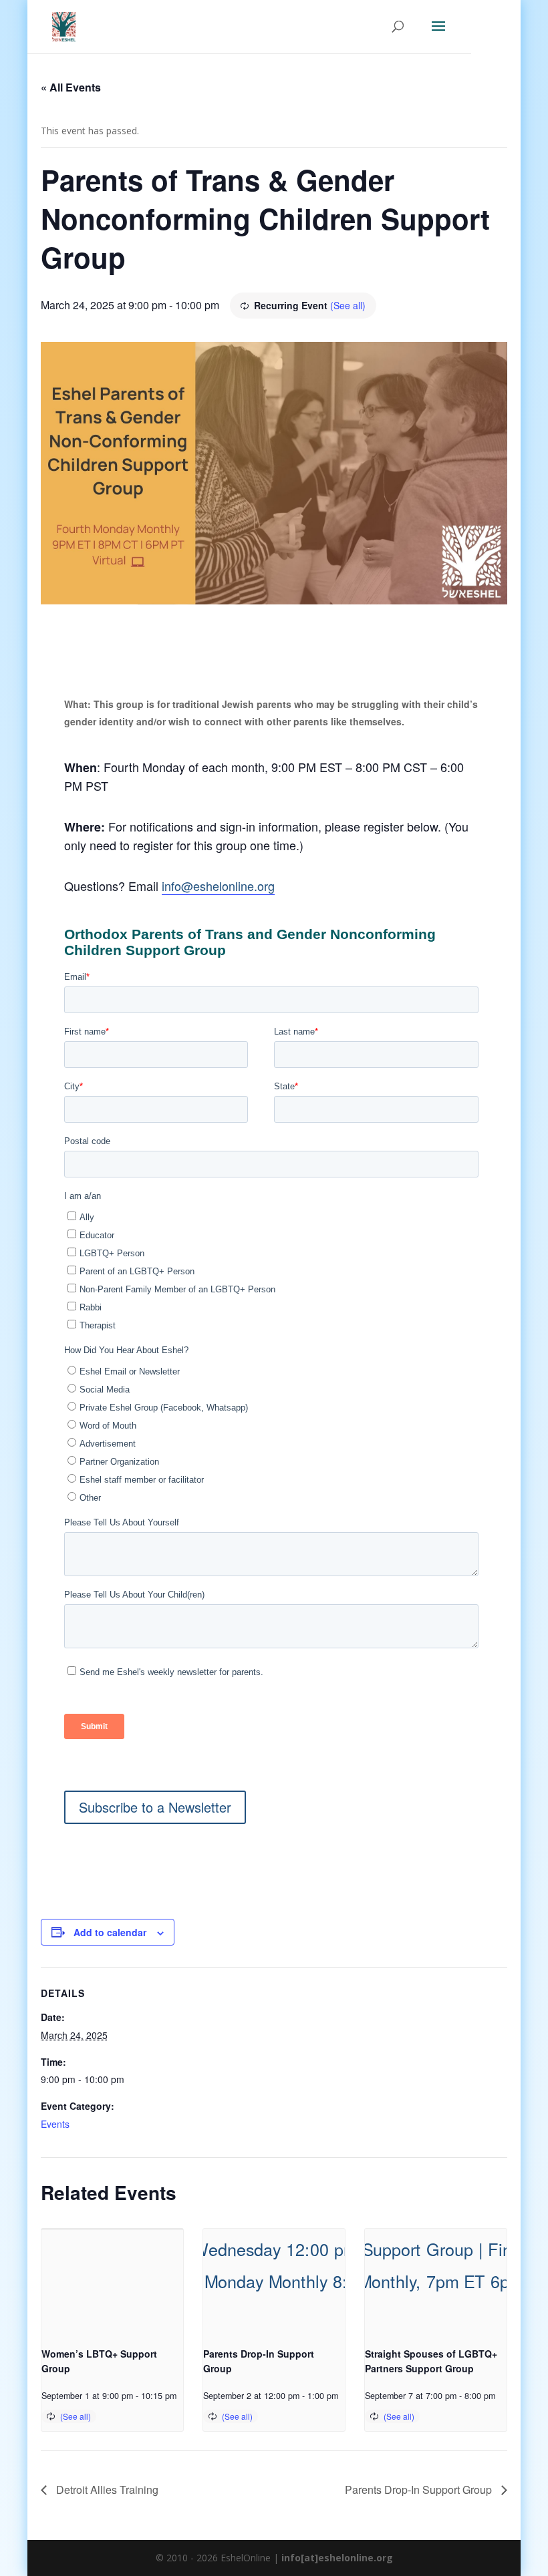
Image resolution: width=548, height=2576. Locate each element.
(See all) (348, 305)
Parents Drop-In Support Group (420, 2490)
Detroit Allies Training (106, 2490)
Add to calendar (110, 1932)
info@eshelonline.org (218, 886)
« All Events (71, 87)
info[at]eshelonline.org (337, 2558)
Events (55, 2124)
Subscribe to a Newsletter (155, 1807)
